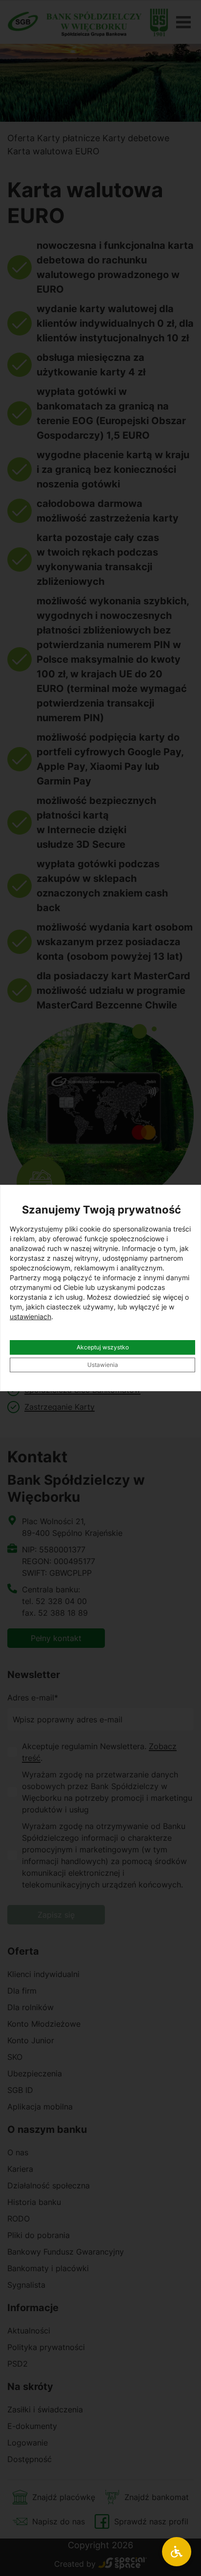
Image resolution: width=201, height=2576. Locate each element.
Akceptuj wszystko (103, 1347)
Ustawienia (103, 1365)
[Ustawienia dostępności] (177, 2552)
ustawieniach (30, 1316)
